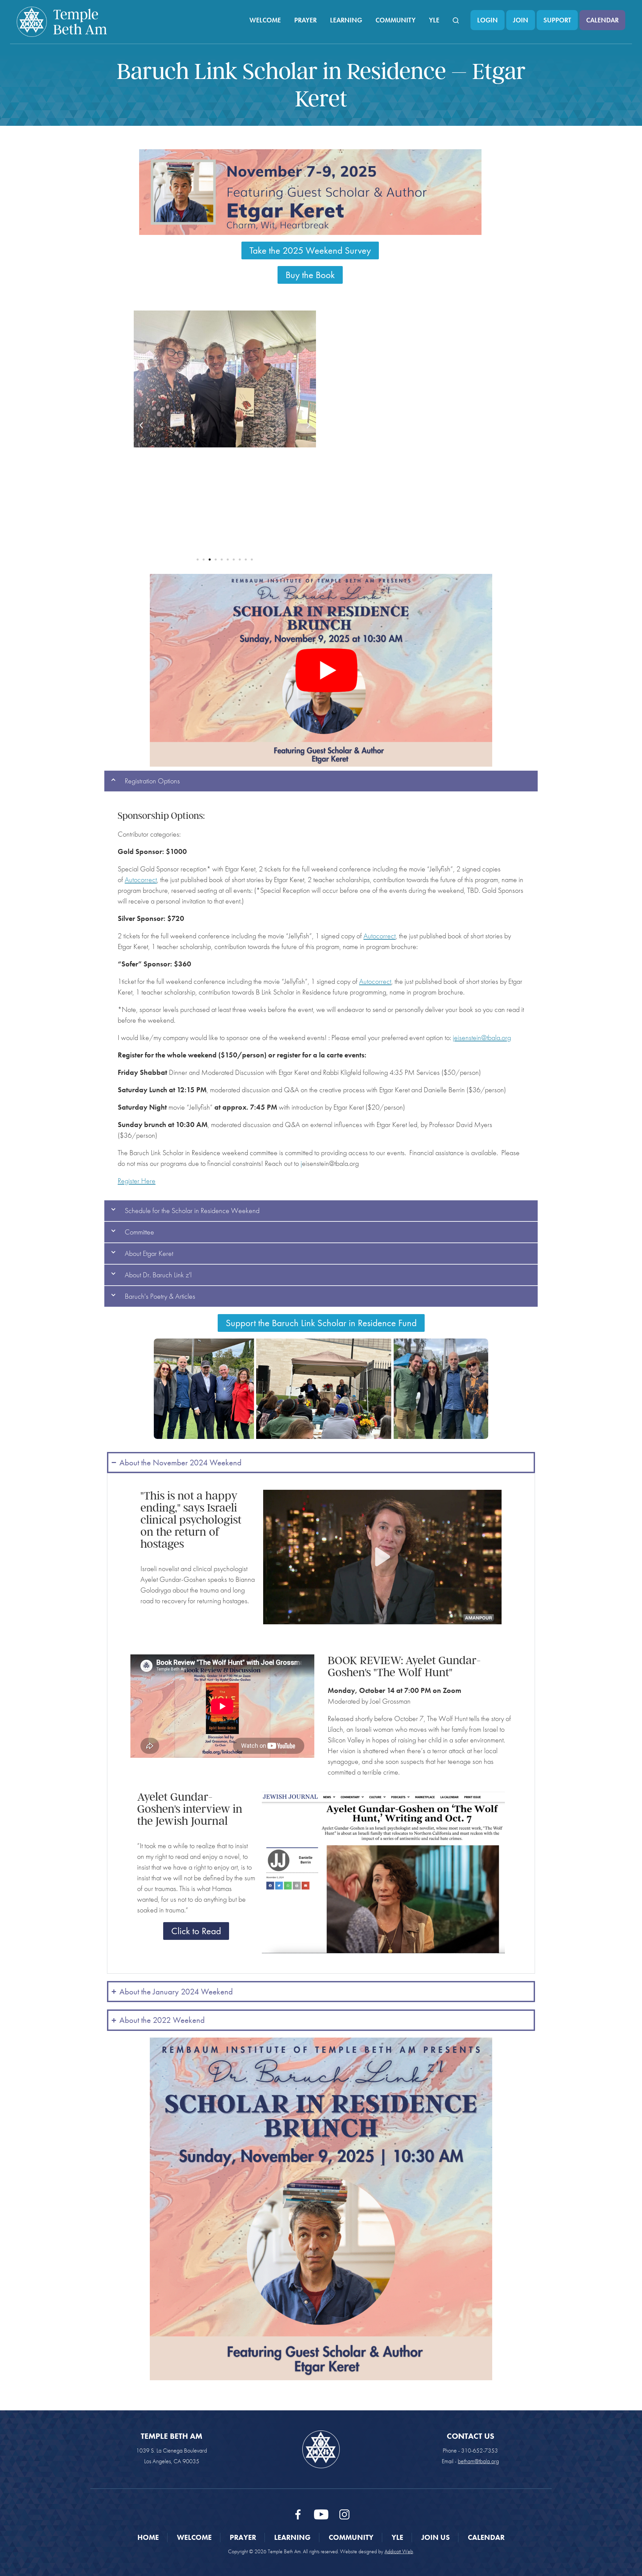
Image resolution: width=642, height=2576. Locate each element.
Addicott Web (399, 2551)
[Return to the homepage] (62, 22)
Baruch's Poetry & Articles (160, 1296)
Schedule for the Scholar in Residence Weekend (192, 1211)
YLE (434, 20)
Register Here (137, 1181)
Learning (346, 20)
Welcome (265, 20)
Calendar (602, 20)
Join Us (436, 2537)
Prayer (305, 20)
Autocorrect (141, 880)
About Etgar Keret (149, 1253)
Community (396, 20)
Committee (139, 1232)
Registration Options (152, 781)
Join (521, 20)
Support (557, 20)
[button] (141, 425)
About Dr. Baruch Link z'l (158, 1275)
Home (148, 2537)
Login (488, 20)
